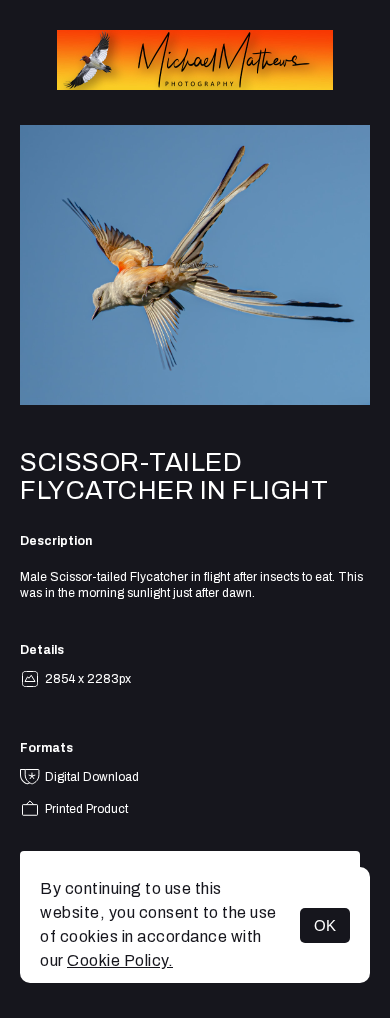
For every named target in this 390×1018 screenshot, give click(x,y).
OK (325, 925)
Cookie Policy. (120, 960)
